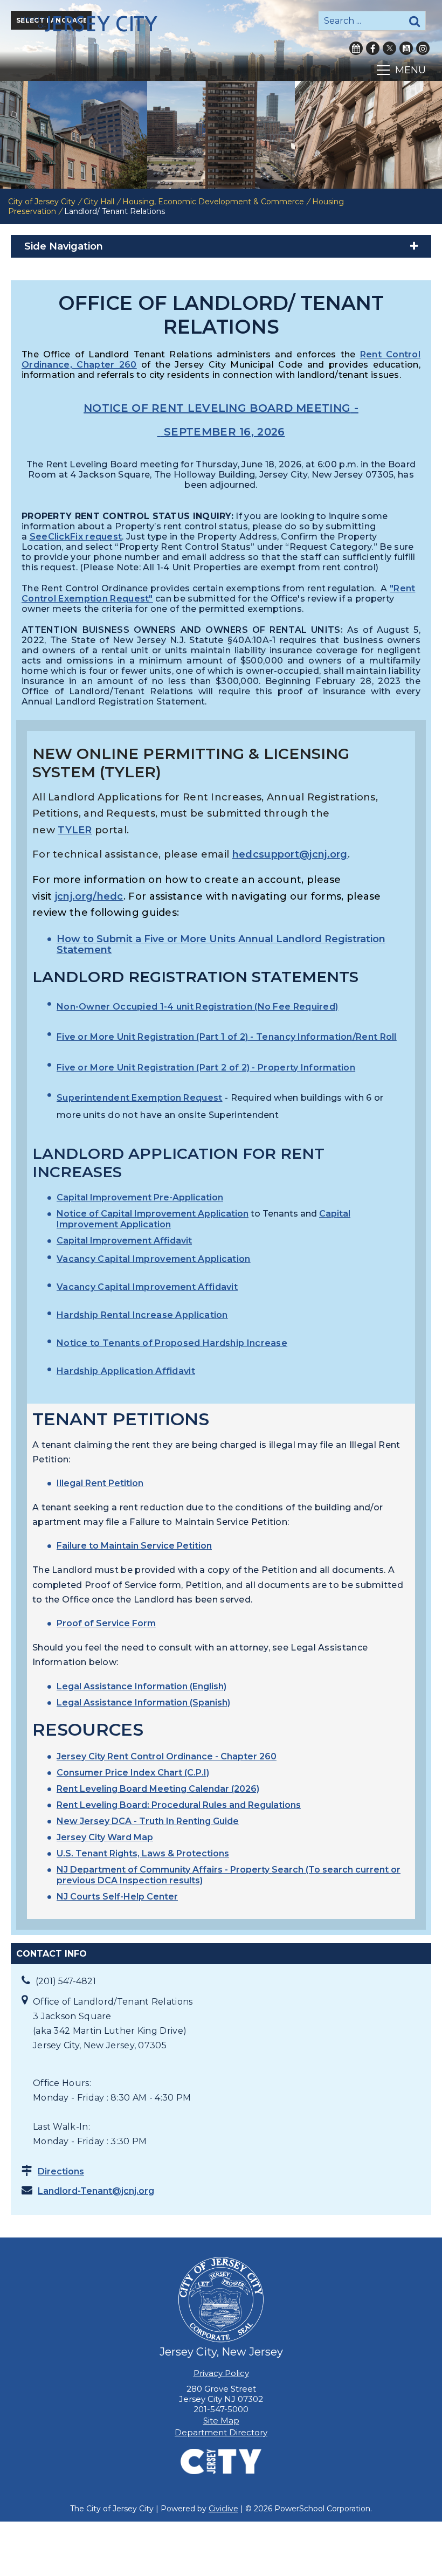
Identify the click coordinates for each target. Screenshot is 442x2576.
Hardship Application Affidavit (126, 1371)
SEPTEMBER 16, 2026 (224, 432)
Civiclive (223, 2509)
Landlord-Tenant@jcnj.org (96, 2191)
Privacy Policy (221, 2373)
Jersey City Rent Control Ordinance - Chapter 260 (167, 1756)
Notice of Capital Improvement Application (153, 1214)
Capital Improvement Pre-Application (140, 1197)
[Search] (415, 21)
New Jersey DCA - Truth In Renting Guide (148, 1821)
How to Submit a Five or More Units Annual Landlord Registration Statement (221, 944)
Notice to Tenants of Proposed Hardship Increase (172, 1343)
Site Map (221, 2420)
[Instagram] (423, 48)
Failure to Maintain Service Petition (134, 1546)
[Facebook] (373, 48)
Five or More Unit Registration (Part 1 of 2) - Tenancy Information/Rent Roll (227, 1037)
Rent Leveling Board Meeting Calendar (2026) (158, 1789)
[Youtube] (406, 48)
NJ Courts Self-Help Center (117, 1897)
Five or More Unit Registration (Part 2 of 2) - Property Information (206, 1068)
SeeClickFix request (76, 537)
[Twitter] (389, 48)
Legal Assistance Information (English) (141, 1686)
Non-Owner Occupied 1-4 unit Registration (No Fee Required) (197, 1007)
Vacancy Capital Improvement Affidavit (147, 1287)
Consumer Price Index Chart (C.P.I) (133, 1773)
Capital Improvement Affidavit (124, 1241)
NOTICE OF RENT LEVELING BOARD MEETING (217, 408)
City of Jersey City (42, 202)
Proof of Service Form (106, 1623)
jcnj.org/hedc (89, 896)
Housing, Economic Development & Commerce (213, 202)
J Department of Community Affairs (143, 1870)
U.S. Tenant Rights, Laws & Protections (143, 1853)
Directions (61, 2171)
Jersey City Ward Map (105, 1837)
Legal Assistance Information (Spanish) (143, 1703)
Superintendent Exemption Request (140, 1098)
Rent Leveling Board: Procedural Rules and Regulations (179, 1805)
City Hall (99, 202)
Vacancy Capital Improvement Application (154, 1259)
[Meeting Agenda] (158, 432)
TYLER (75, 830)
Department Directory (221, 2432)
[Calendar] (356, 48)
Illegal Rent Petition (100, 1483)
